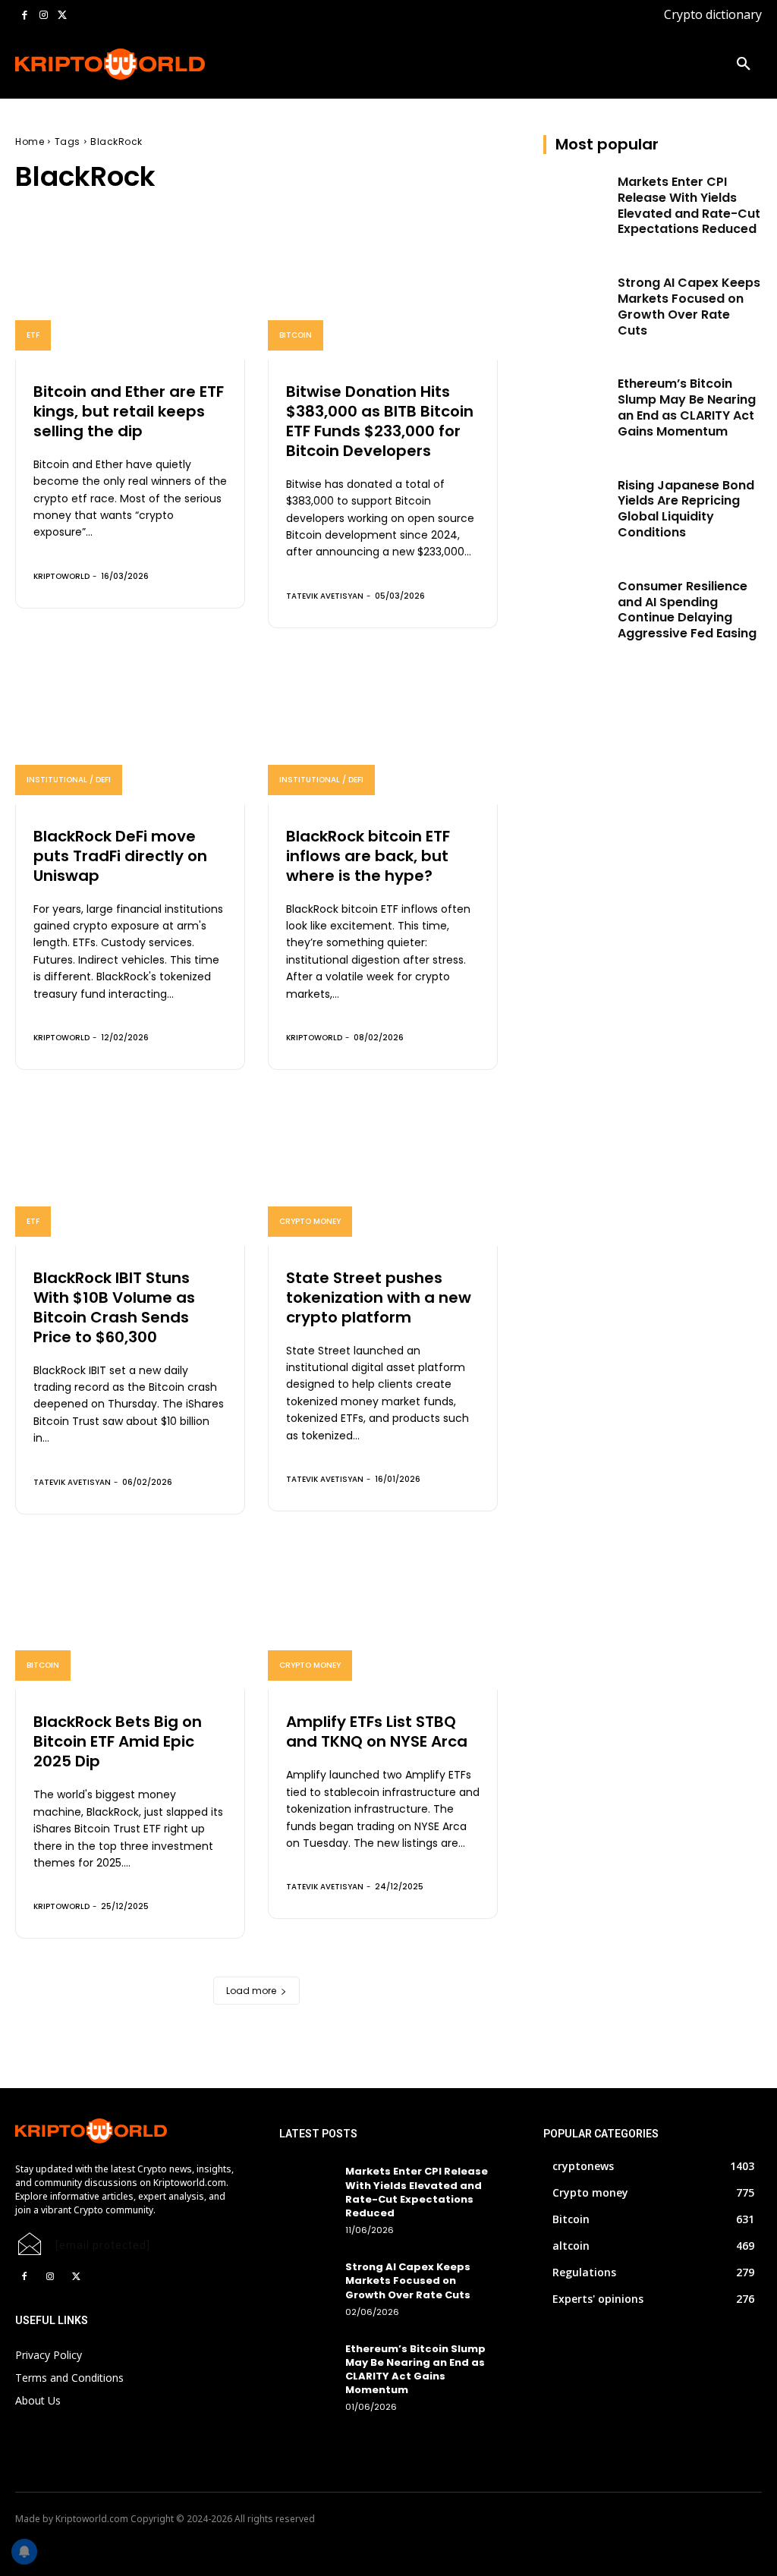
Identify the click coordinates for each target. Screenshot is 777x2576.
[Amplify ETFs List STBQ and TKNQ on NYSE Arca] (383, 1621)
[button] (744, 64)
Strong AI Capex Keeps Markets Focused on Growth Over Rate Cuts (689, 306)
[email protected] (103, 2245)
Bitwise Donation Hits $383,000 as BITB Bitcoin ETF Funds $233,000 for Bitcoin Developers (380, 421)
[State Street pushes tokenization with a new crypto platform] (383, 1177)
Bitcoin (296, 335)
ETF (33, 335)
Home (30, 142)
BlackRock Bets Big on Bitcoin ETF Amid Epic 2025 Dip (118, 1741)
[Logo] (82, 64)
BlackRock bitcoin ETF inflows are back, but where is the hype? (368, 856)
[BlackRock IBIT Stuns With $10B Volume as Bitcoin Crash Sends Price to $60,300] (130, 1177)
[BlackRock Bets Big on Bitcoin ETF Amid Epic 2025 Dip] (130, 1621)
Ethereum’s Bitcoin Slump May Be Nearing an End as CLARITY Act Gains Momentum (687, 407)
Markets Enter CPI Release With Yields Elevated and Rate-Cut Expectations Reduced (689, 205)
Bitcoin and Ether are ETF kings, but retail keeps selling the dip (129, 411)
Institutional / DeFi (69, 780)
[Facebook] (25, 16)
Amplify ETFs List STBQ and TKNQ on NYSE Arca (377, 1731)
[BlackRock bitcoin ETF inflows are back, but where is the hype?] (383, 735)
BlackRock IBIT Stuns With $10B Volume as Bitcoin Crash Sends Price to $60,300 (114, 1307)
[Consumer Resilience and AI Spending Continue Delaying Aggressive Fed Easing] (576, 602)
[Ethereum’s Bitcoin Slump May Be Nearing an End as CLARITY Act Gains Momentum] (576, 399)
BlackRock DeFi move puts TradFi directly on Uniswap (120, 856)
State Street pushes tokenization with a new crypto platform (379, 1297)
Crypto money (310, 1221)
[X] (62, 16)
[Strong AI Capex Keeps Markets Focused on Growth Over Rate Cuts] (576, 298)
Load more (251, 1991)
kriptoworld (61, 576)
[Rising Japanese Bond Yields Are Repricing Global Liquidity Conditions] (576, 501)
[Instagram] (44, 16)
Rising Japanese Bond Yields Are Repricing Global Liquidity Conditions (686, 509)
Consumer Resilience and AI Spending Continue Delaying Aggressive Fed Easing (687, 610)
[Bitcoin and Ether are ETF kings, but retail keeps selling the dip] (130, 291)
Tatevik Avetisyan (325, 596)
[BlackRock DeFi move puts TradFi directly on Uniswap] (130, 735)
